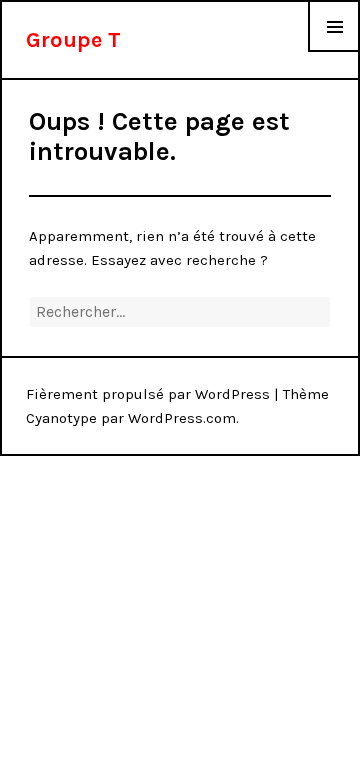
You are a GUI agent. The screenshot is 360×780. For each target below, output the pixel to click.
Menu (334, 51)
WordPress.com (182, 418)
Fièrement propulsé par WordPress (148, 394)
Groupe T (73, 40)
